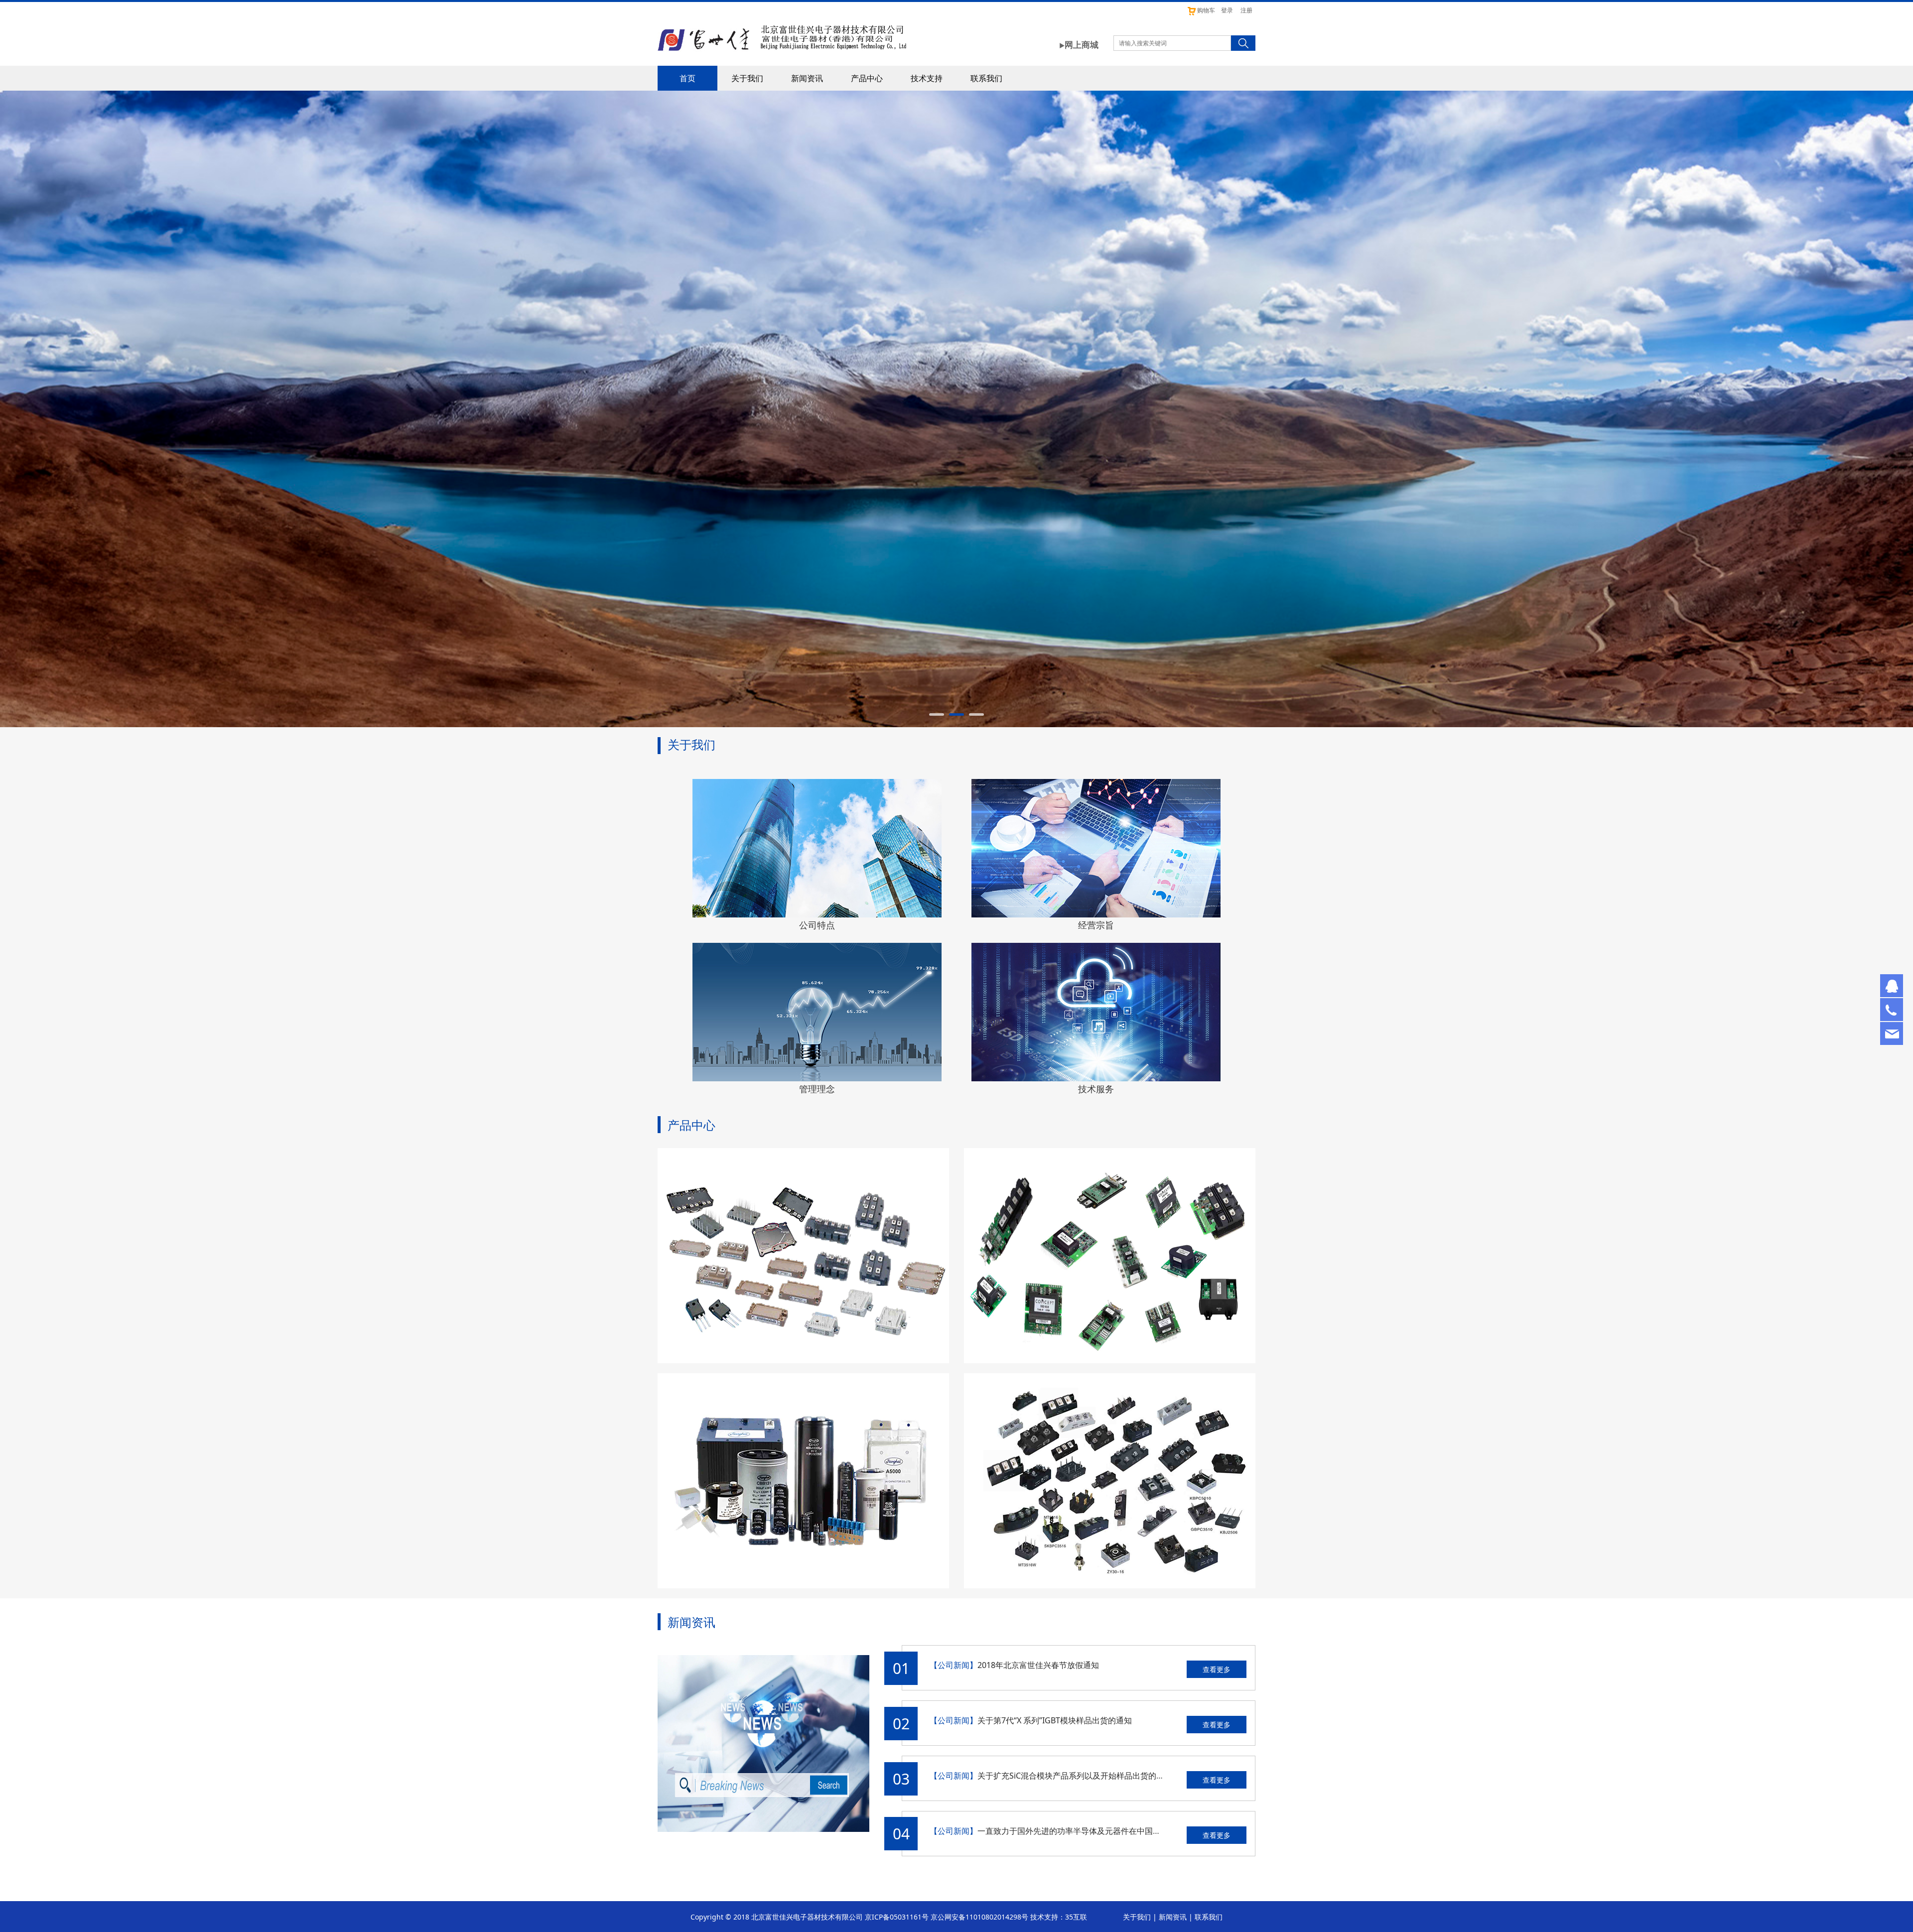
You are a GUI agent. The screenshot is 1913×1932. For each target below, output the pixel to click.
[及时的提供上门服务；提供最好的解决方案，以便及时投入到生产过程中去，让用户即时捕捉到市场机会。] (1096, 1012)
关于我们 (747, 78)
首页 (687, 78)
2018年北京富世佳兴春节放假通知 (1038, 1665)
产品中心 (867, 78)
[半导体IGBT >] (803, 1256)
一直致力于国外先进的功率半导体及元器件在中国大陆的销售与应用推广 (1105, 1831)
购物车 (1206, 10)
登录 (1227, 10)
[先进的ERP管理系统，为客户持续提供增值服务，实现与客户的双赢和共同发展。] (817, 1012)
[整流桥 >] (1110, 1481)
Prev (679, 409)
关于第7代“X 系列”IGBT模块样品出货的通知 (1055, 1720)
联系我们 (986, 78)
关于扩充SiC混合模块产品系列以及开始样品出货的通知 (1075, 1776)
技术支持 (927, 78)
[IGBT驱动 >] (1110, 1256)
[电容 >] (803, 1481)
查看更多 (1217, 1669)
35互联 (1076, 1917)
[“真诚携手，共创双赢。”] (1096, 848)
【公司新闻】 (954, 1665)
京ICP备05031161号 (897, 1917)
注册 (1246, 10)
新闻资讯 (807, 78)
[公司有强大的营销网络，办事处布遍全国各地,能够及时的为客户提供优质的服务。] (817, 848)
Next (1234, 409)
